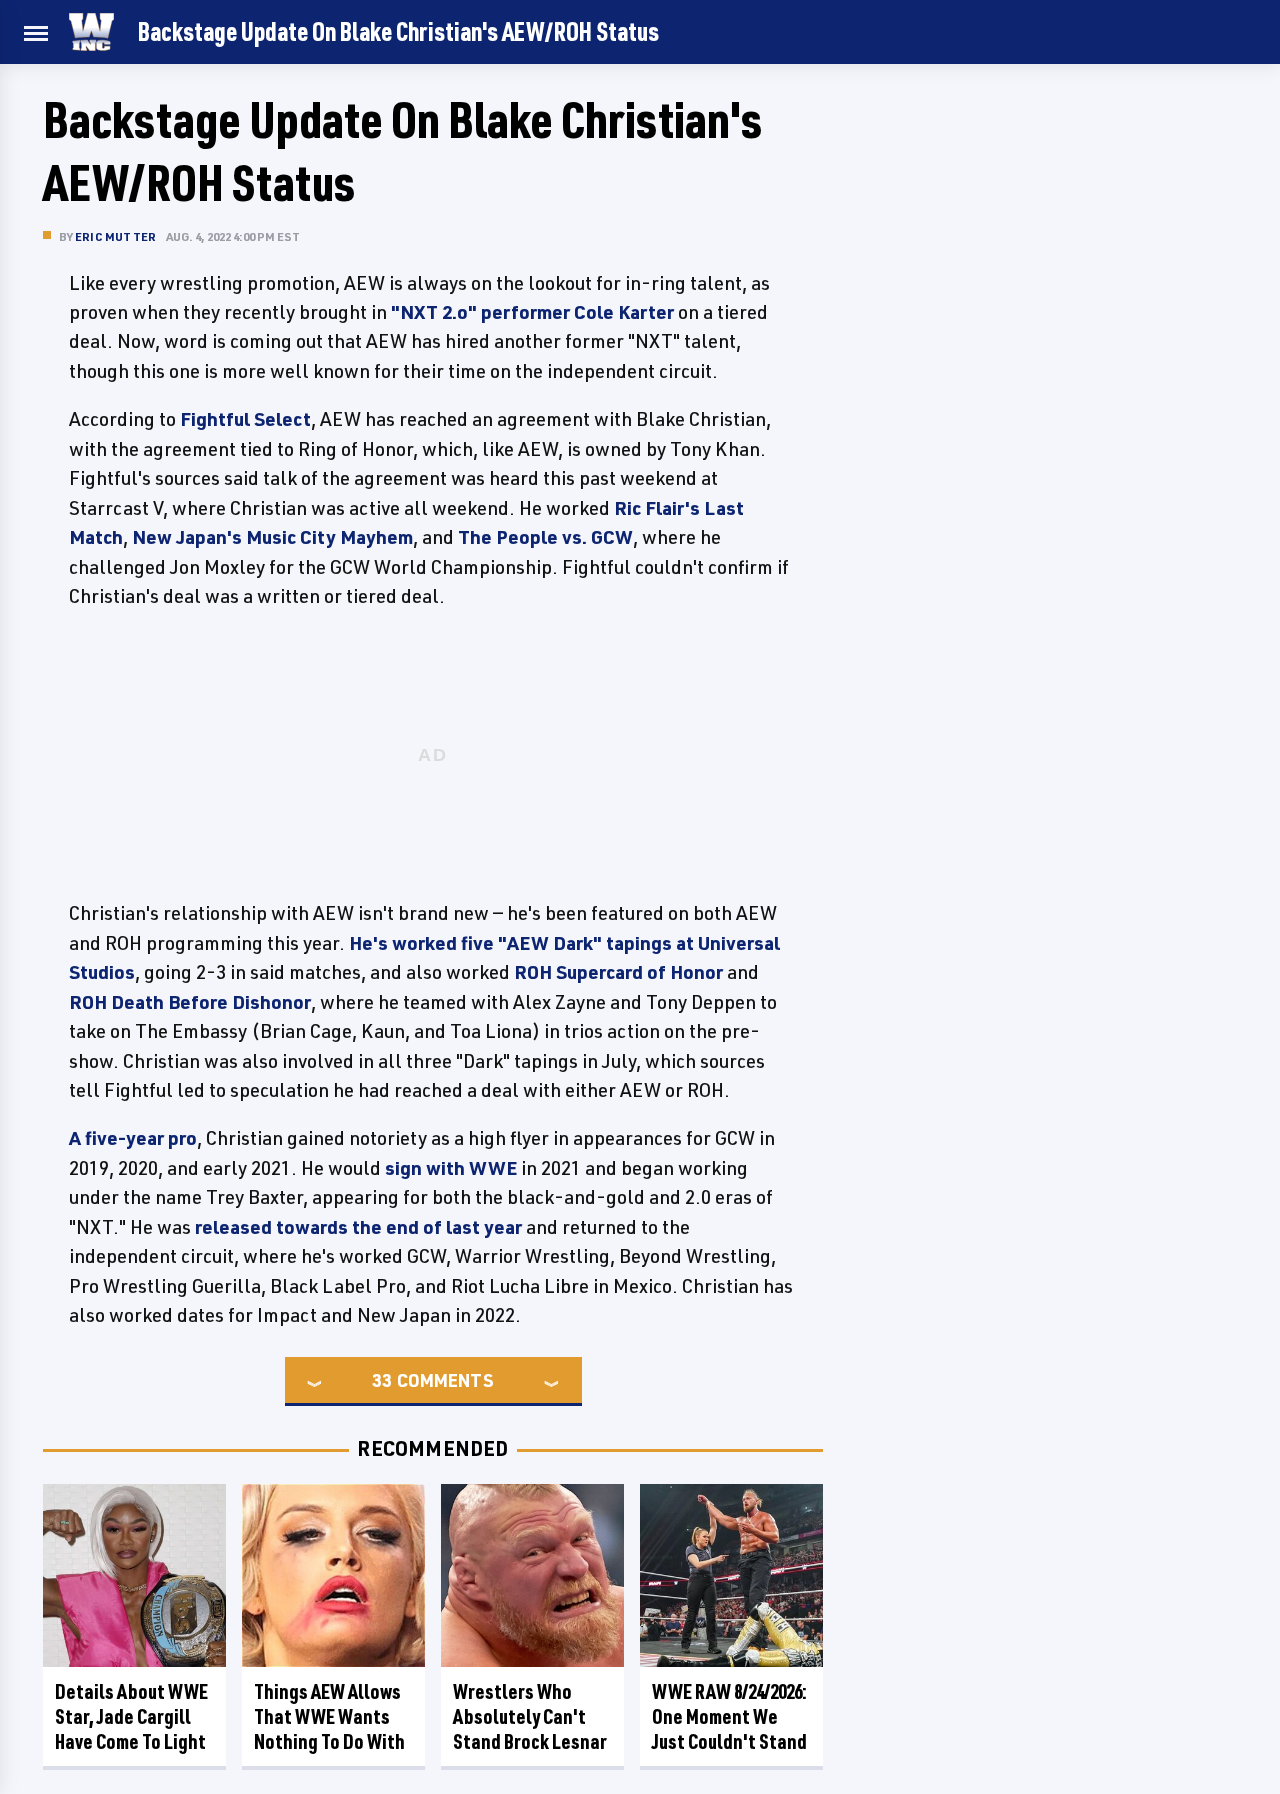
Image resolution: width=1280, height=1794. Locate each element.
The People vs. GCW (545, 537)
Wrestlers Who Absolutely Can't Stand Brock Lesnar (530, 1716)
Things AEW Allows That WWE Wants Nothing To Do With (329, 1716)
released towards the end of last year (358, 1227)
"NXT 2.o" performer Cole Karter (532, 312)
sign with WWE (451, 1168)
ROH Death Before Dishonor (190, 1002)
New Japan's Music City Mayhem (272, 537)
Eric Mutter (115, 236)
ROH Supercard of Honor (618, 972)
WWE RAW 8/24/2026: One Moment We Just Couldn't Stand (729, 1716)
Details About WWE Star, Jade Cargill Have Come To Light (131, 1716)
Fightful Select (245, 419)
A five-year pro (133, 1138)
